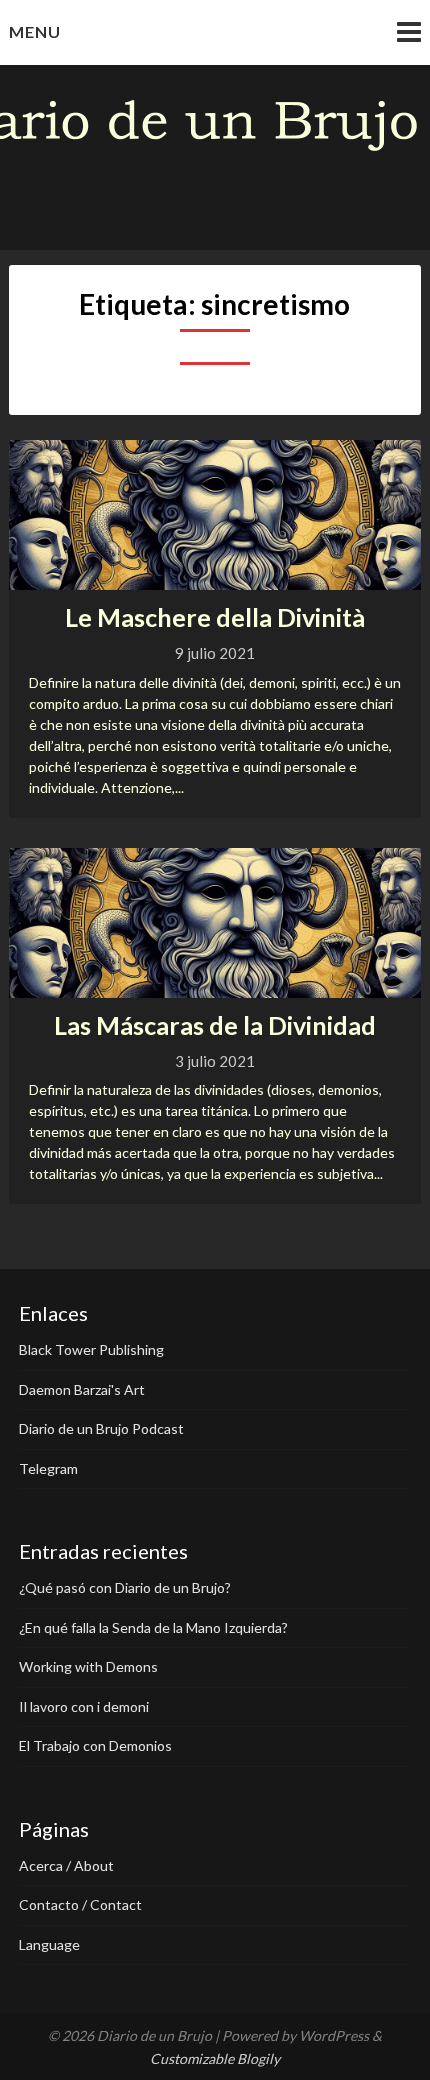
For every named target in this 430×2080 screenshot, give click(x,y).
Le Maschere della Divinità (215, 617)
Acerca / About (66, 1865)
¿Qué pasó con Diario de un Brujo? (125, 1587)
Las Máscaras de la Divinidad (215, 1025)
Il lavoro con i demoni (84, 1706)
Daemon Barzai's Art (82, 1389)
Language (49, 1944)
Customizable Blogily (215, 2058)
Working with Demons (88, 1666)
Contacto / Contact (80, 1904)
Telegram (48, 1468)
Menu (35, 31)
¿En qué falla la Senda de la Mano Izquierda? (153, 1627)
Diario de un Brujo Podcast (101, 1428)
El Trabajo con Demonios (95, 1745)
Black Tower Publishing (91, 1349)
